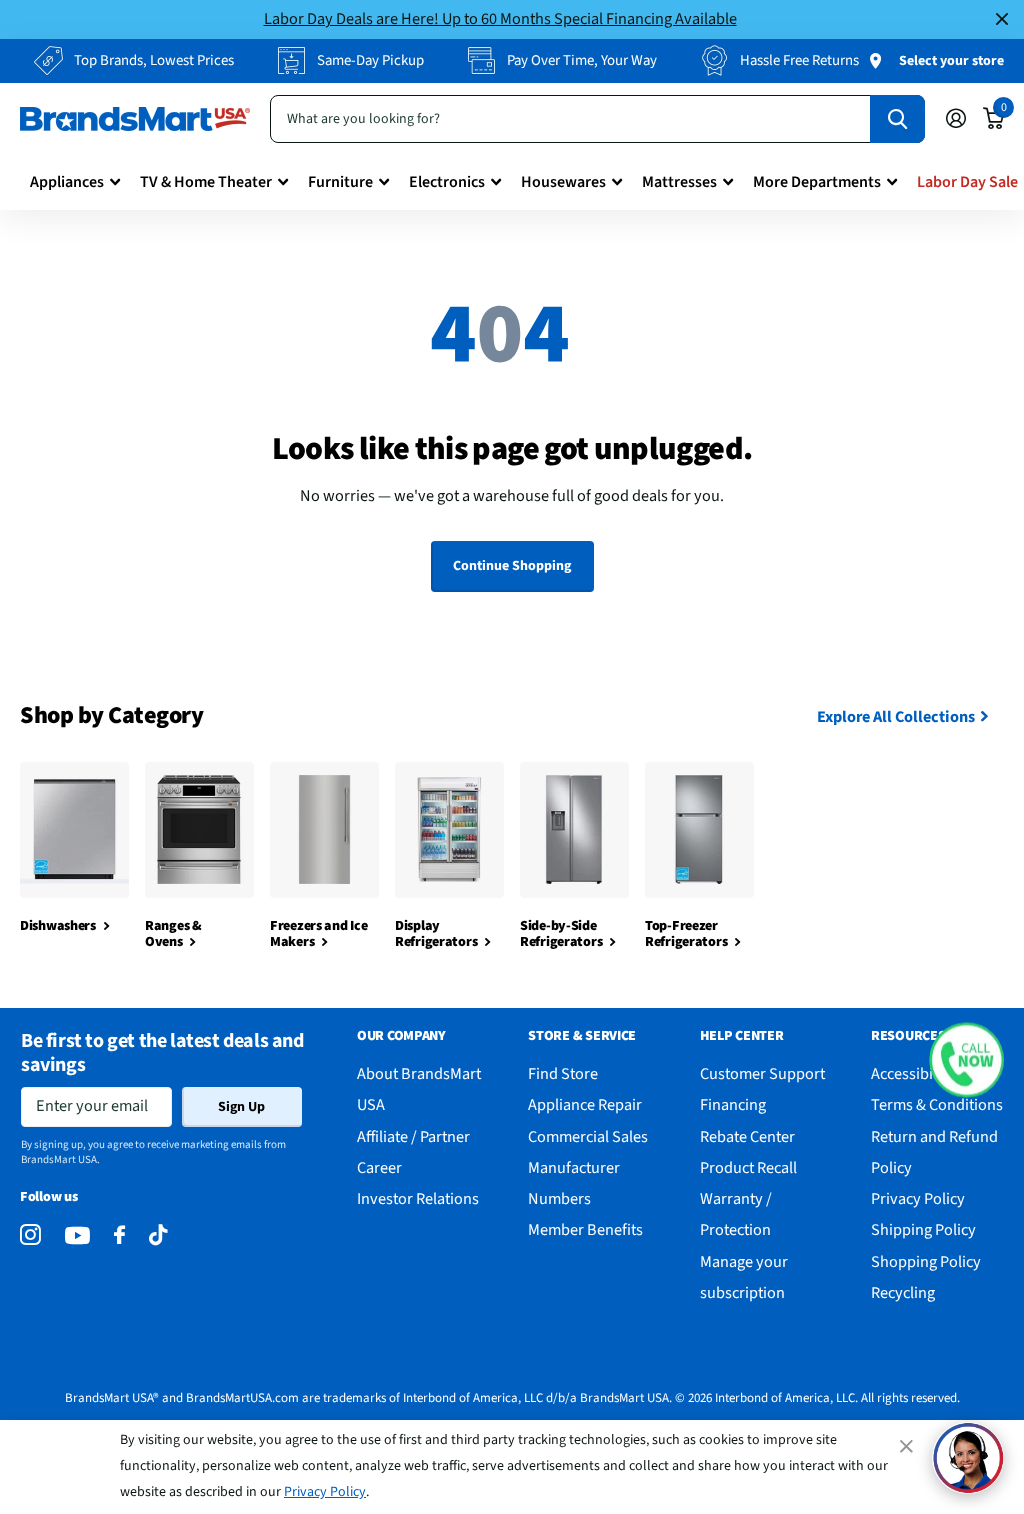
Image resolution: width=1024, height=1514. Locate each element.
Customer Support (762, 1073)
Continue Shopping (512, 566)
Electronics (447, 182)
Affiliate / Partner (413, 1136)
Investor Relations (418, 1198)
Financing (733, 1104)
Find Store (563, 1073)
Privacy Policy (325, 1492)
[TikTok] (158, 1235)
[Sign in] (955, 118)
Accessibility (912, 1073)
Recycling (903, 1292)
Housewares (563, 182)
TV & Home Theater (206, 182)
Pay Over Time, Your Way (582, 60)
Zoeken (897, 119)
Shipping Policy (923, 1229)
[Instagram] (30, 1235)
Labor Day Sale (967, 182)
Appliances (67, 182)
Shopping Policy (926, 1261)
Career (379, 1167)
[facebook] (119, 1235)
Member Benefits (585, 1229)
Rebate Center (747, 1136)
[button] (966, 1059)
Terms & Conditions (937, 1104)
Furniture (340, 182)
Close (1002, 19)
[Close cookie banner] (908, 1446)
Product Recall (748, 1167)
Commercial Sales (588, 1136)
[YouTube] (77, 1235)
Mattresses (679, 182)
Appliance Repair (585, 1104)
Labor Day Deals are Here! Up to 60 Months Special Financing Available (500, 18)
